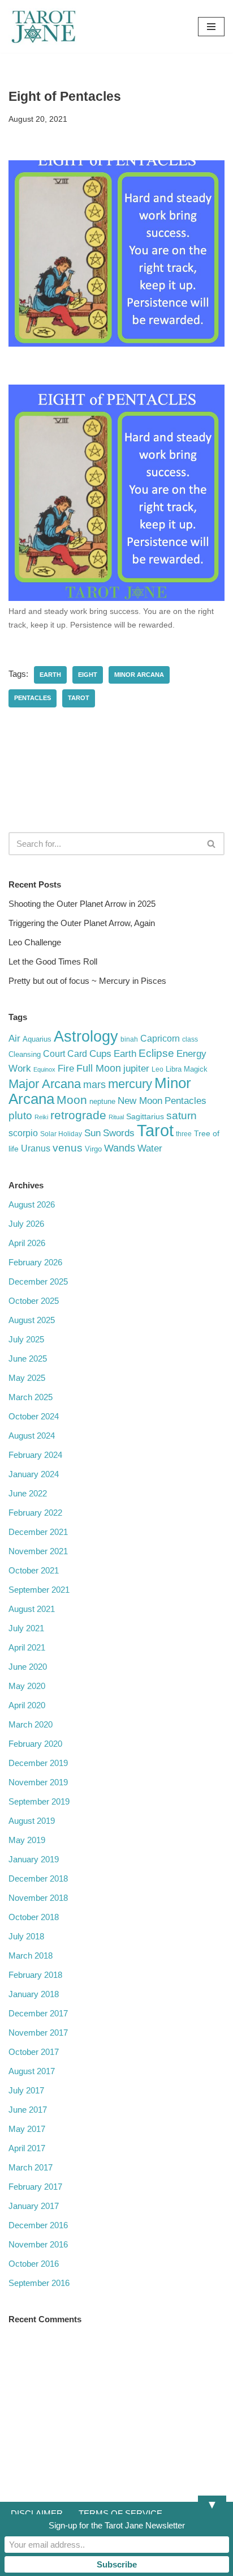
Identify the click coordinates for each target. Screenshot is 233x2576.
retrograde (78, 1115)
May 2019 (27, 1840)
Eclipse (156, 1053)
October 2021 (34, 1570)
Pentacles (33, 698)
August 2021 (32, 1609)
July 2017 (26, 2090)
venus (68, 1148)
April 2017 (27, 2148)
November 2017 (38, 2033)
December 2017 (38, 2013)
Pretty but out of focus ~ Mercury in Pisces (87, 981)
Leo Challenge (35, 942)
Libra (174, 1069)
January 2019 (34, 1859)
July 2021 (26, 1628)
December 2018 (38, 1878)
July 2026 (26, 1224)
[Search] (212, 844)
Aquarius (37, 1039)
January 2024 (34, 1474)
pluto (20, 1115)
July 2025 (26, 1339)
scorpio (23, 1133)
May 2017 (27, 2129)
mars (94, 1085)
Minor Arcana (139, 675)
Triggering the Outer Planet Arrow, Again (82, 923)
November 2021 (38, 1551)
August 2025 (32, 1320)
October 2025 (34, 1301)
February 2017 (35, 2187)
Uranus (36, 1148)
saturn (182, 1115)
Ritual (116, 1117)
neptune (102, 1101)
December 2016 (38, 2225)
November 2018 (38, 1898)
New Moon (140, 1101)
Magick (196, 1069)
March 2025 (31, 1397)
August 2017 (32, 2071)
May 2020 (27, 1686)
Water (150, 1148)
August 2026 (32, 1204)
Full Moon (99, 1068)
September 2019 (39, 1801)
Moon (72, 1100)
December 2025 (38, 1281)
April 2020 (27, 1705)
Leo (158, 1069)
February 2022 (35, 1513)
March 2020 (31, 1724)
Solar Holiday (61, 1134)
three (184, 1134)
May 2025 (27, 1378)
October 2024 (34, 1416)
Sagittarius (145, 1117)
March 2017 (31, 2167)
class (190, 1039)
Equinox (44, 1069)
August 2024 (32, 1436)
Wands (120, 1148)
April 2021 (27, 1647)
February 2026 (35, 1262)
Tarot (79, 698)
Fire (66, 1068)
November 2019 (38, 1782)
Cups (100, 1054)
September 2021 (39, 1590)
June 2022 (28, 1493)
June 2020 (28, 1667)
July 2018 (26, 1936)
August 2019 (32, 1821)
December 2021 (38, 1532)
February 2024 (35, 1455)
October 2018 (34, 1917)
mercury (130, 1084)
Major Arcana (45, 1084)
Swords (119, 1133)
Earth (50, 675)
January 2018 (34, 1994)
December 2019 (38, 1763)
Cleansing (25, 1054)
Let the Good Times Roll (53, 961)
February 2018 (35, 1975)
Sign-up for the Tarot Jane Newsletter (117, 2525)
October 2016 (34, 2264)
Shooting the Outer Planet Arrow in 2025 (82, 904)
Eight (88, 675)
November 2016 (38, 2244)
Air (14, 1038)
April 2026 (27, 1243)
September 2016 (39, 2283)
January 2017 (34, 2206)
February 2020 (35, 1744)
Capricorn (160, 1038)
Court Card (65, 1054)
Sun (92, 1133)
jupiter (136, 1069)
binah (129, 1039)
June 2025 (28, 1359)
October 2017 (34, 2052)
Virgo (93, 1149)
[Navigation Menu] (211, 27)
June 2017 (28, 2110)
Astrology (86, 1036)
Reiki (41, 1117)
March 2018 (31, 1956)
